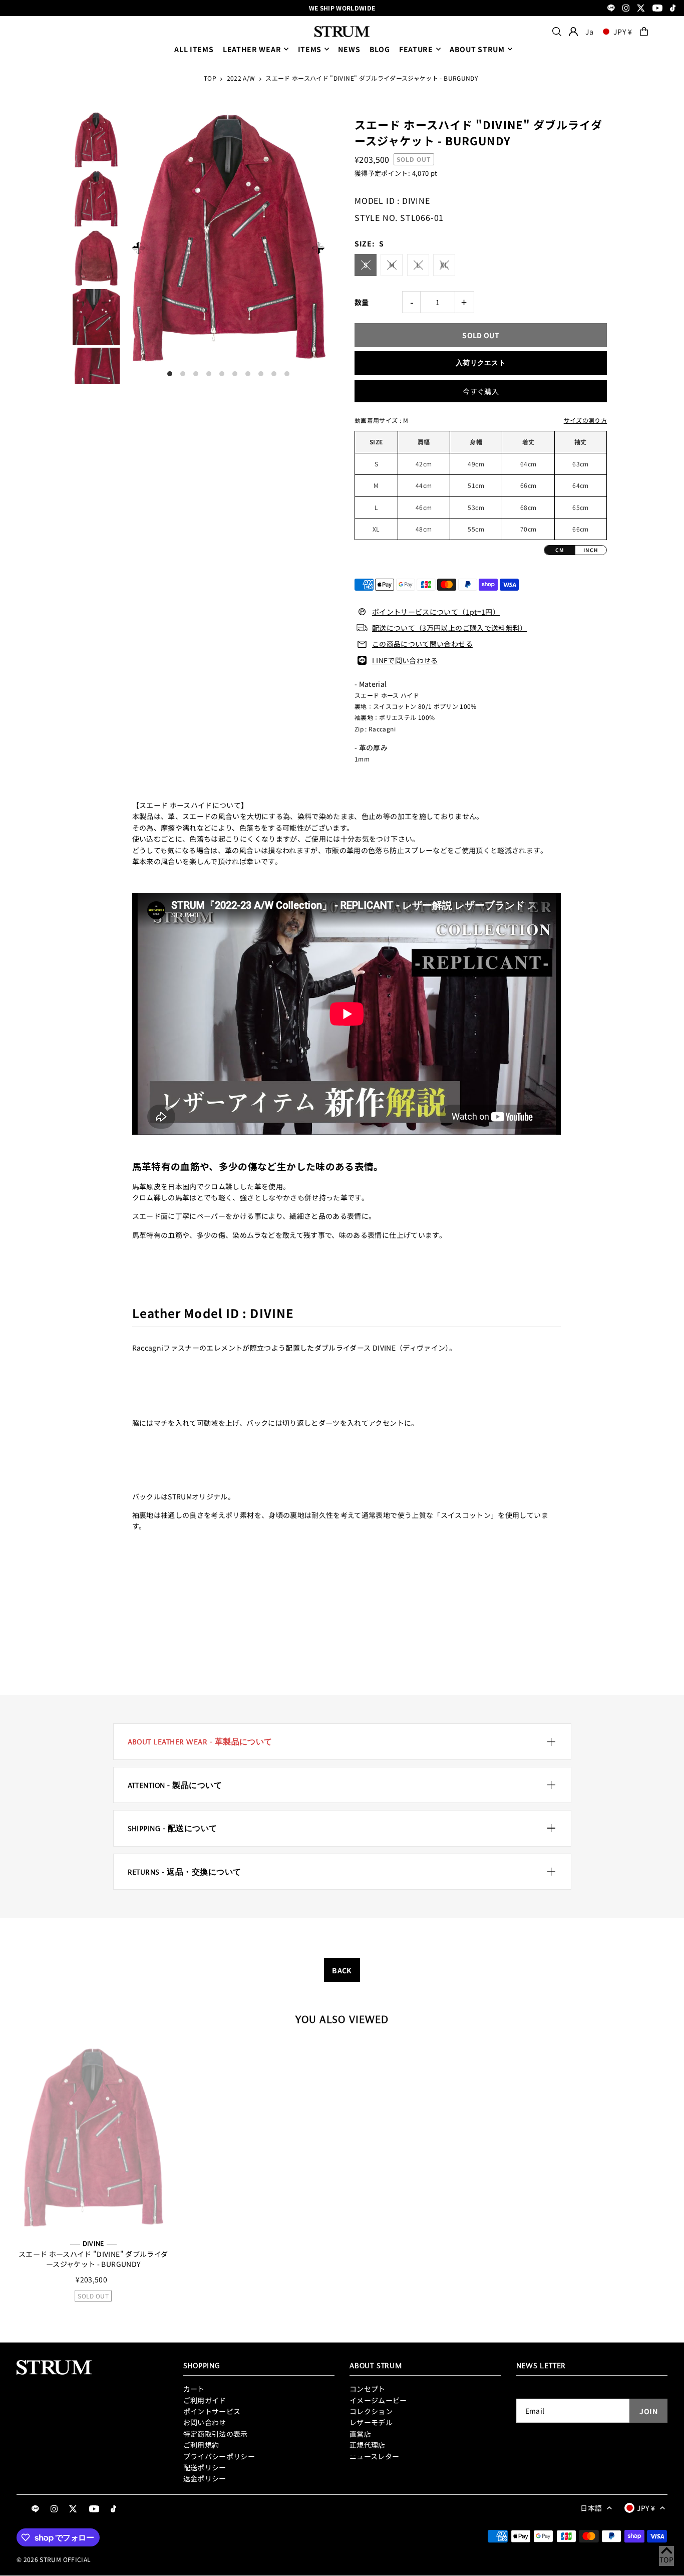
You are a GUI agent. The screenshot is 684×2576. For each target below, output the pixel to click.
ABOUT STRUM (477, 49)
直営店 (360, 2434)
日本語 (591, 2508)
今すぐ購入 (481, 391)
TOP (210, 78)
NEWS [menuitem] (349, 49)
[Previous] (138, 248)
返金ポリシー (205, 2478)
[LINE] (611, 9)
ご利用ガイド (205, 2400)
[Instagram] (626, 9)
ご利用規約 (201, 2445)
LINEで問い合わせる (405, 660)
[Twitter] (641, 9)
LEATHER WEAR (252, 49)
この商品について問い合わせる (422, 644)
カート (194, 2389)
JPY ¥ (623, 32)
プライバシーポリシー (219, 2456)
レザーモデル (371, 2422)
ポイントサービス (212, 2411)
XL (444, 265)
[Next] (318, 248)
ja (589, 32)
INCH (591, 550)
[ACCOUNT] (573, 32)
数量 (362, 302)
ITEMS (310, 49)
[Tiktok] (673, 9)
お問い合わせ (205, 2422)
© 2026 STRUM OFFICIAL (54, 2559)
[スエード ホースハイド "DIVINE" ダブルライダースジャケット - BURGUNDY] (93, 2138)
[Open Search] (557, 32)
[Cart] (644, 32)
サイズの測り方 (585, 420)
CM (560, 550)
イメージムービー (378, 2400)
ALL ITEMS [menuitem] (194, 49)
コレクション (371, 2411)
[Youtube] (657, 9)
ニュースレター (374, 2456)
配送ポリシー (205, 2467)
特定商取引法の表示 (216, 2434)
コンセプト (368, 2389)
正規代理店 (368, 2445)
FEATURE (416, 49)
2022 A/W (241, 78)
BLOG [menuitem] (380, 49)
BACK (342, 1970)
